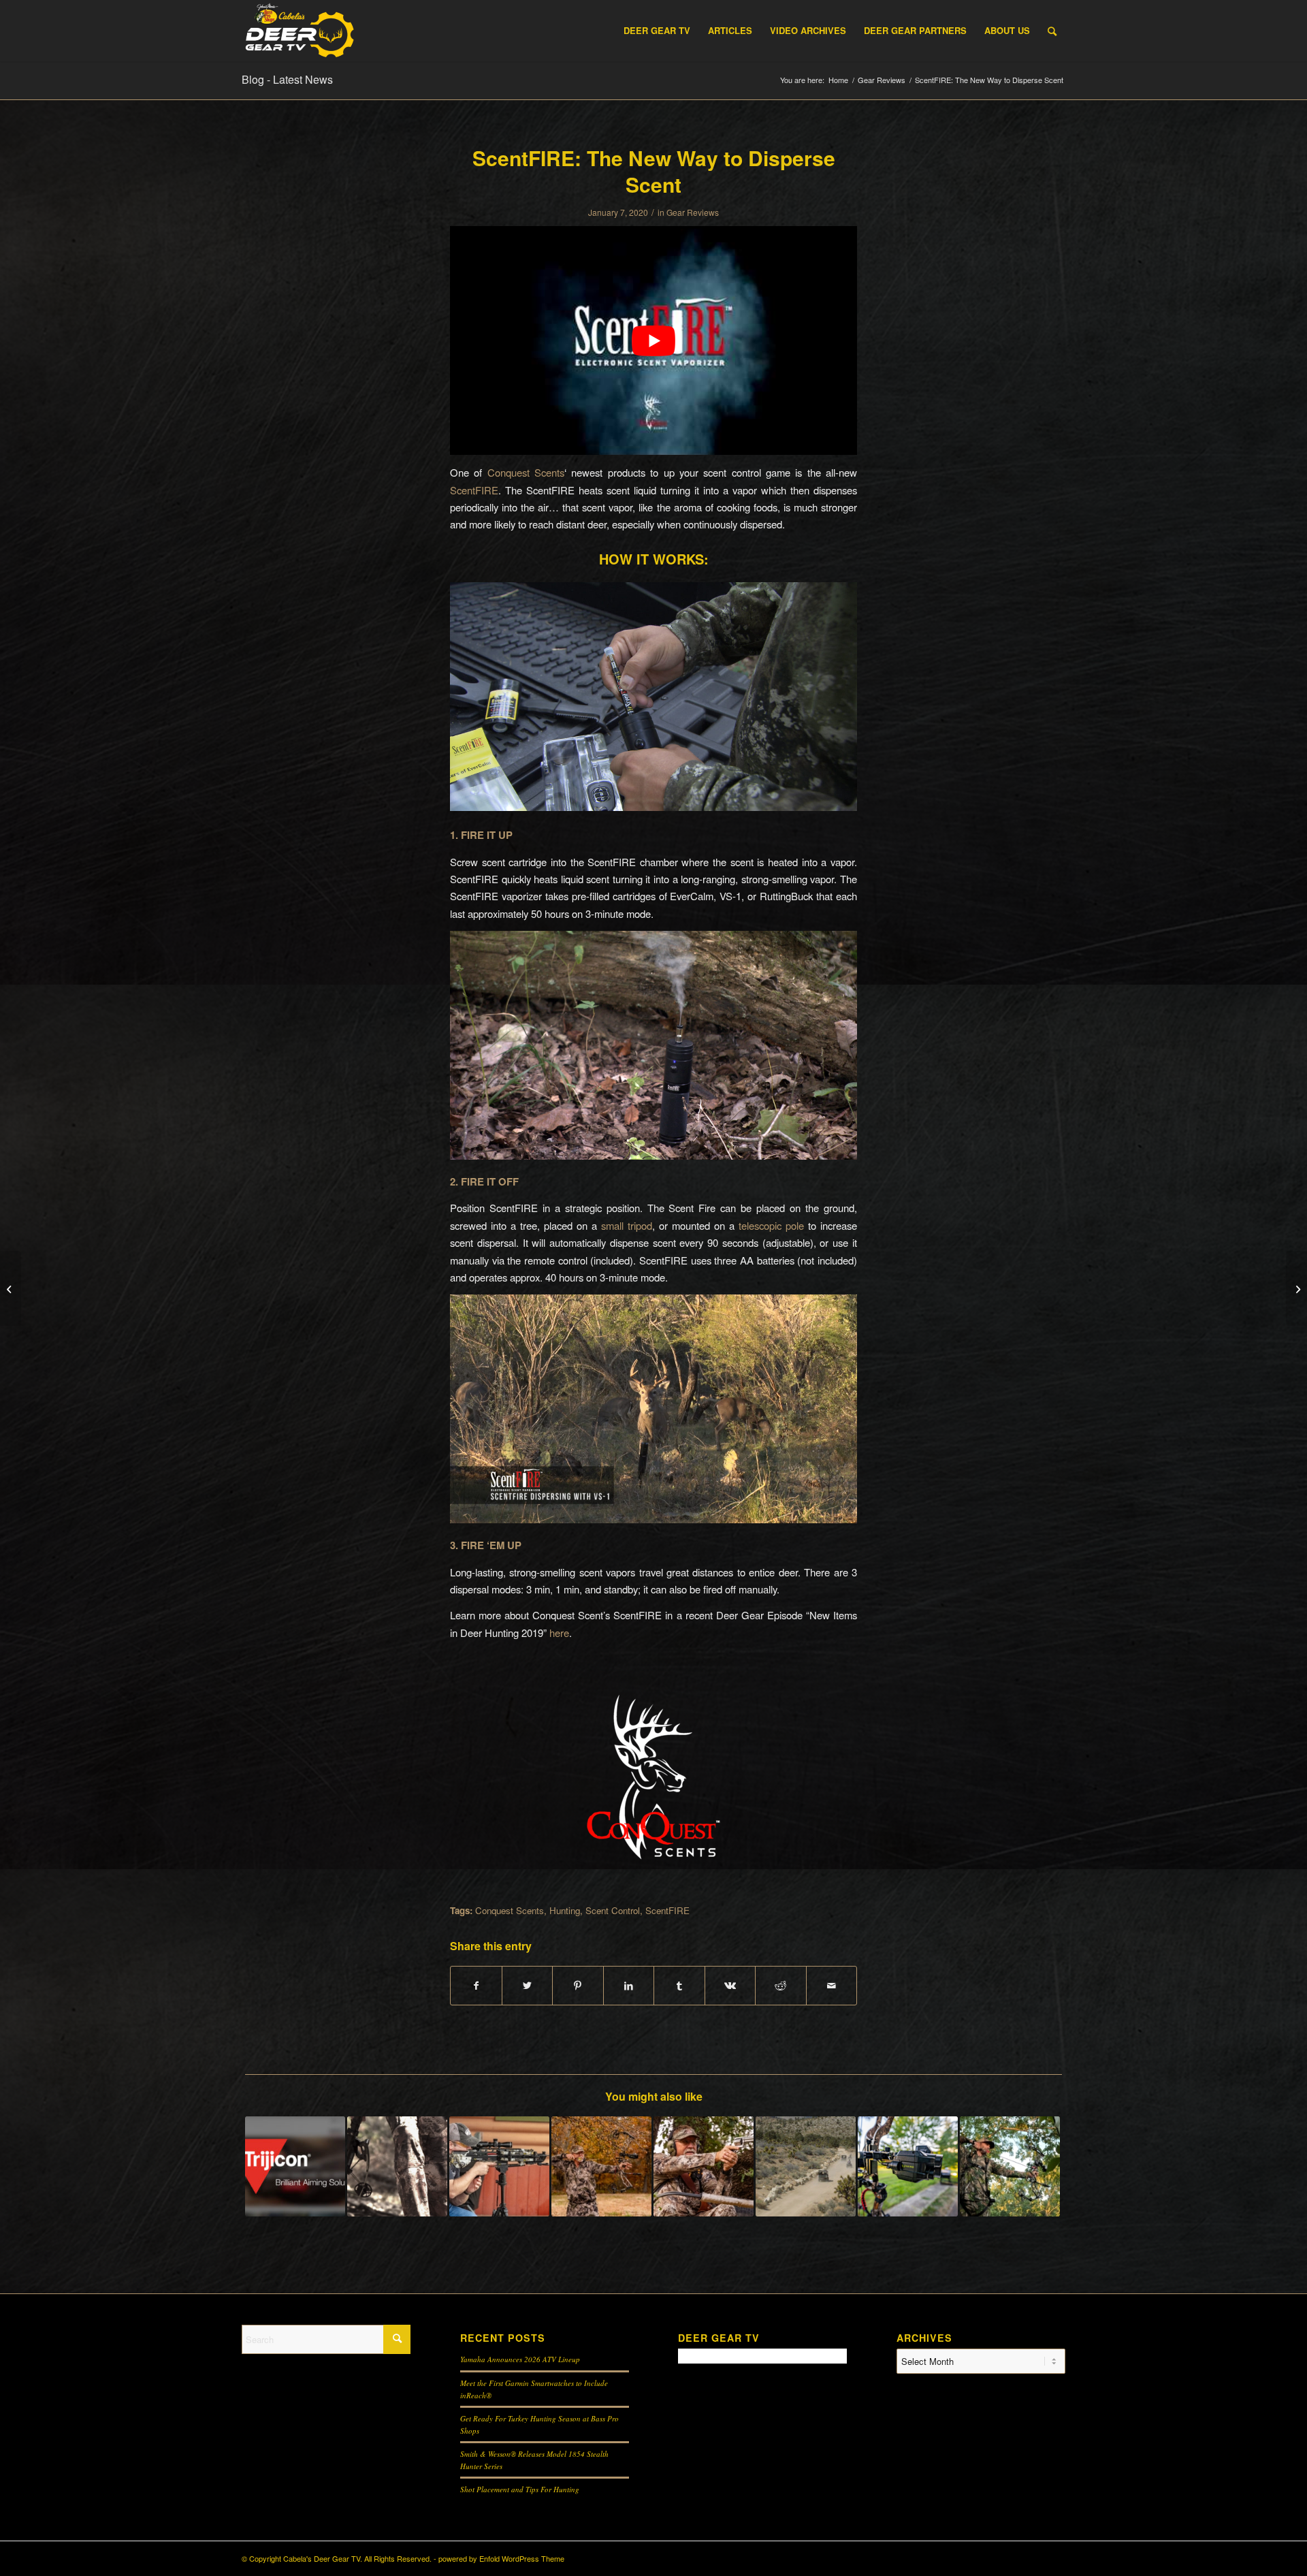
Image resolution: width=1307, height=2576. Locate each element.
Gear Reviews (693, 212)
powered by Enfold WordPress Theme (501, 2558)
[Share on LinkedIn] (629, 1986)
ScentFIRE (474, 490)
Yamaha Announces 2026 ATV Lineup (520, 2359)
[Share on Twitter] (528, 1986)
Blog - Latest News (287, 79)
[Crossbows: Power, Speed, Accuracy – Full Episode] (397, 2166)
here (559, 1633)
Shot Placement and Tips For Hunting (520, 2489)
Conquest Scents (526, 472)
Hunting (565, 1910)
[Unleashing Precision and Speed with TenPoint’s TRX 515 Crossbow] (499, 2166)
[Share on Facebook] (476, 1986)
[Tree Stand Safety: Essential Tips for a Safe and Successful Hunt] (1010, 2166)
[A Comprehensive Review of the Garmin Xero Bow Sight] (908, 2166)
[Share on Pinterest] (578, 1986)
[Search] (1052, 31)
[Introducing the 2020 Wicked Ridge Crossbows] (11, 1288)
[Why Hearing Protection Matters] (704, 2166)
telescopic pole (771, 1225)
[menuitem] (657, 31)
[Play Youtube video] (653, 340)
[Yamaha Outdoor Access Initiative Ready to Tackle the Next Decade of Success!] (806, 2166)
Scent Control (613, 1910)
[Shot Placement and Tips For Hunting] (601, 2166)
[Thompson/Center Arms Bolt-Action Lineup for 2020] (1296, 1288)
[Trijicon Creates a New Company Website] (295, 2166)
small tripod (627, 1225)
